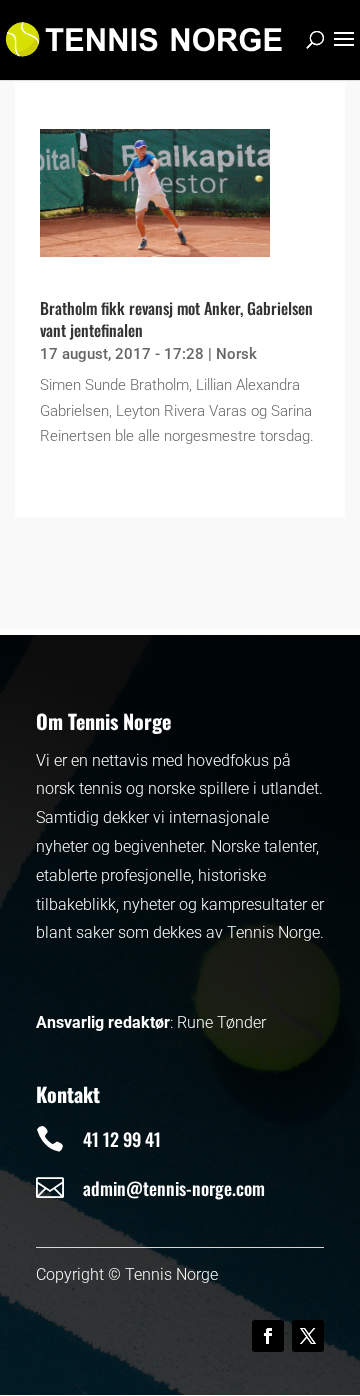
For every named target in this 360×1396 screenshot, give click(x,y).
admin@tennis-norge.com (174, 1188)
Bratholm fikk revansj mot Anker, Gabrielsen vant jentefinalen (176, 319)
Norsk (236, 354)
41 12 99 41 (122, 1139)
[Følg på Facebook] (268, 1336)
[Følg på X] (308, 1336)
